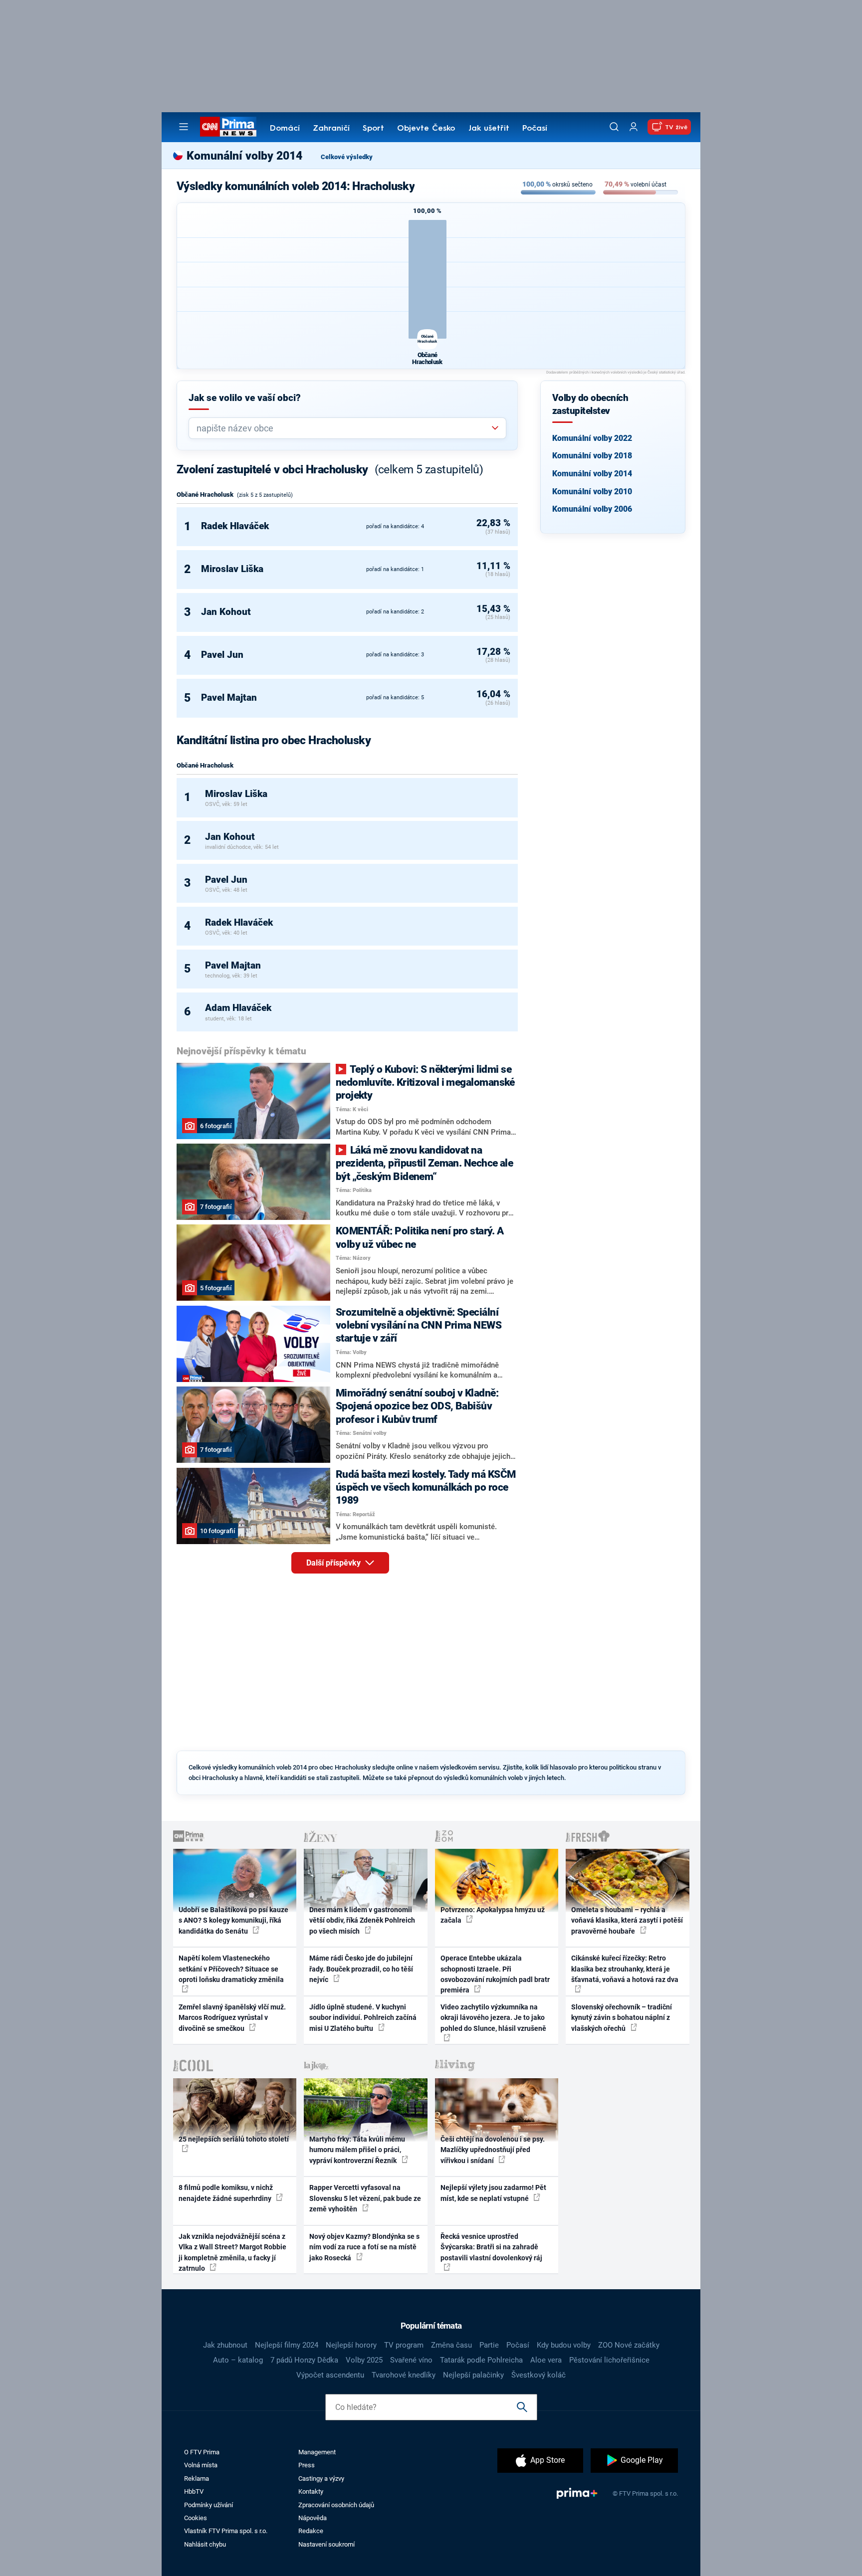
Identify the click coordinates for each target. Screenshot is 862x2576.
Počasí (535, 129)
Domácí (285, 129)
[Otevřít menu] (184, 127)
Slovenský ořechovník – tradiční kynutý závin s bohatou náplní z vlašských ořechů (622, 2018)
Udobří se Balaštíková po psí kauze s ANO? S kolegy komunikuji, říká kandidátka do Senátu (233, 1920)
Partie (489, 2345)
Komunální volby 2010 (592, 492)
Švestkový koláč (539, 2375)
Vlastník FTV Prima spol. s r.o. (226, 2531)
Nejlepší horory (351, 2345)
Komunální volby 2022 (592, 438)
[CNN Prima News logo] (228, 127)
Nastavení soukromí (326, 2544)
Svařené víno (411, 2360)
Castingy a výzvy (321, 2478)
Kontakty (311, 2491)
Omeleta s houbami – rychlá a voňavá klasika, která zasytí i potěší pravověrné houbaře (627, 1920)
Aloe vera (546, 2360)
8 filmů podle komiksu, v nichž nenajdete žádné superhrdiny (226, 2193)
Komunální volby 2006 (592, 509)
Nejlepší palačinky (473, 2375)
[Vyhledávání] (614, 127)
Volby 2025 (364, 2360)
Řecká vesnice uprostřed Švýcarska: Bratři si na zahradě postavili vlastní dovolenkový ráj (491, 2247)
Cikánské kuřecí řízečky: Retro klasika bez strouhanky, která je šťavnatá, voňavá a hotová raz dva (625, 1969)
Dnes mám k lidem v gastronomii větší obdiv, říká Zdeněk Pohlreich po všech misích (362, 1920)
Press (307, 2465)
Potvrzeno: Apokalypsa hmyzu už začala (493, 1915)
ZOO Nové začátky (629, 2345)
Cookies (196, 2518)
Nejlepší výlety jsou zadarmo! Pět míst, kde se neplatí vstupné (493, 2193)
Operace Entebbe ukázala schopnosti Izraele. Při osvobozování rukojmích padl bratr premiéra (495, 1974)
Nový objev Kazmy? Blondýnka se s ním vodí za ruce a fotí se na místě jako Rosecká (364, 2247)
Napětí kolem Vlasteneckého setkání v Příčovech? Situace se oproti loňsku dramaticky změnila (231, 1969)
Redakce (311, 2531)
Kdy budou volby (564, 2345)
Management (317, 2452)
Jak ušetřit (489, 129)
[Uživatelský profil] (634, 127)
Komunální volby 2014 (592, 474)
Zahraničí (331, 129)
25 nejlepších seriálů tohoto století (234, 2139)
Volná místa (201, 2465)
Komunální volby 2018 (592, 456)
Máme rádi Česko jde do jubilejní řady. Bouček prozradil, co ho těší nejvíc (361, 1969)
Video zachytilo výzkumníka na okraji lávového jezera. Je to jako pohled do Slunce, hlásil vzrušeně (493, 2018)
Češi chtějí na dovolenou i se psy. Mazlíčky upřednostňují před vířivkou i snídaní (493, 2150)
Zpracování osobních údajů (336, 2505)
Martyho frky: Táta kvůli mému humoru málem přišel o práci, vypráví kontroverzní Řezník (357, 2150)
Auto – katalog (238, 2360)
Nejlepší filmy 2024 (287, 2345)
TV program (404, 2345)
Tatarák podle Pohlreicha (481, 2360)
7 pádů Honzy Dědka (304, 2360)
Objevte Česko (426, 129)
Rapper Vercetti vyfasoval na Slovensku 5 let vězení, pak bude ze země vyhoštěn (365, 2198)
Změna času (451, 2345)
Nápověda (313, 2518)
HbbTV (194, 2491)
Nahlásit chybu (205, 2544)
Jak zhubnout (225, 2345)
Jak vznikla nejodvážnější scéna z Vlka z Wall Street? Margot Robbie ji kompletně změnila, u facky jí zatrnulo (232, 2252)
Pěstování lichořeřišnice (609, 2360)
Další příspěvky (334, 1563)
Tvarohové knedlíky (404, 2375)
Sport (373, 129)
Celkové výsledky (347, 157)
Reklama (197, 2478)
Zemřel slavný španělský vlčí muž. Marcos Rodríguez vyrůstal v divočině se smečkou (232, 2018)
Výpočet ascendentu (330, 2375)
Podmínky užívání (209, 2505)
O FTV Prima (202, 2452)
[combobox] (343, 428)
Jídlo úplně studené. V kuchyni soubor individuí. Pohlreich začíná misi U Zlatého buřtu (363, 2018)
